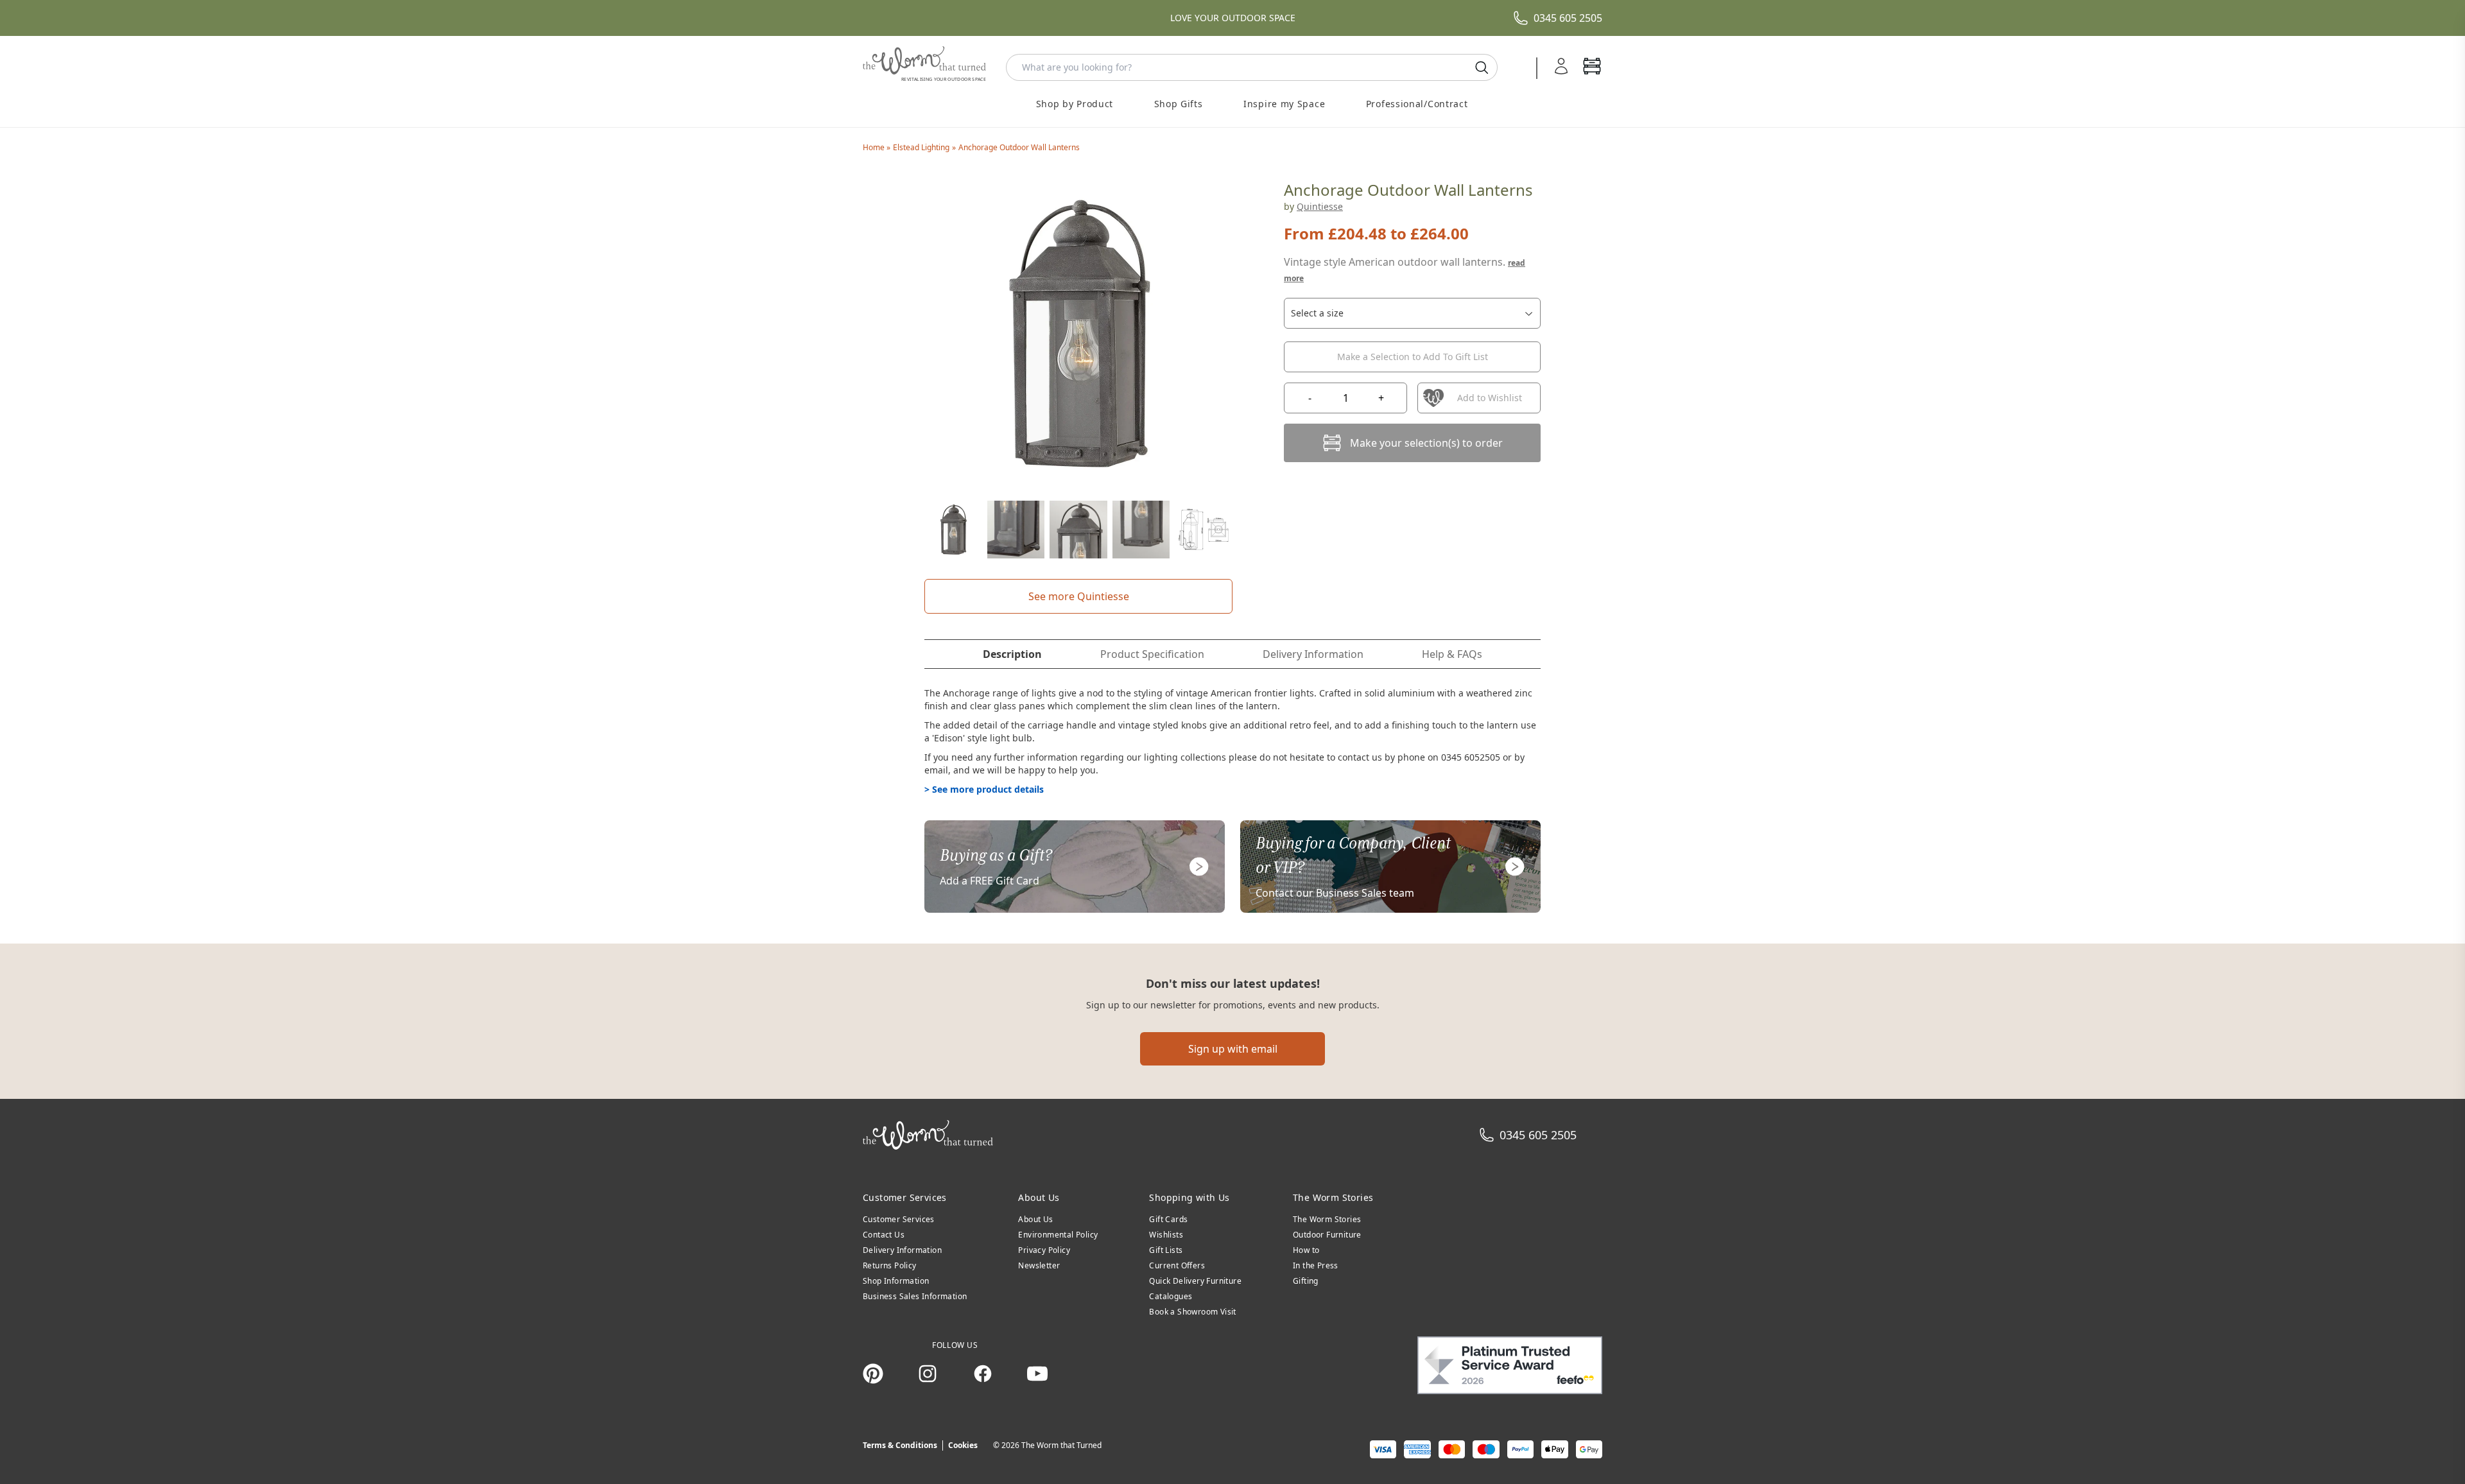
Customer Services (899, 1219)
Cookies (963, 1445)
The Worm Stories (1327, 1219)
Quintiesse (1320, 206)
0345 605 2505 (1568, 18)
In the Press (1316, 1265)
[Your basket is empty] (1592, 67)
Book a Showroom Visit (1192, 1312)
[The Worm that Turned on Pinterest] (873, 1374)
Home (875, 147)
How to (1306, 1250)
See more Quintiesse (1079, 596)
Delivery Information (902, 1250)
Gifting (1306, 1281)
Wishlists (1166, 1235)
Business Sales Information (915, 1296)
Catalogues (1171, 1296)
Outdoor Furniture (1327, 1235)
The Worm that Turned (1061, 1445)
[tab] (1012, 654)
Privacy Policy (1044, 1250)
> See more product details (984, 789)
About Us (1035, 1219)
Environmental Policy (1058, 1235)
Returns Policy (890, 1265)
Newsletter (1039, 1265)
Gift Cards (1168, 1219)
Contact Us (884, 1235)
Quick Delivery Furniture (1195, 1281)
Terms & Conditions (900, 1445)
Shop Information (896, 1281)
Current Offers (1177, 1265)
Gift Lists (1166, 1250)
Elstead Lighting (921, 147)
